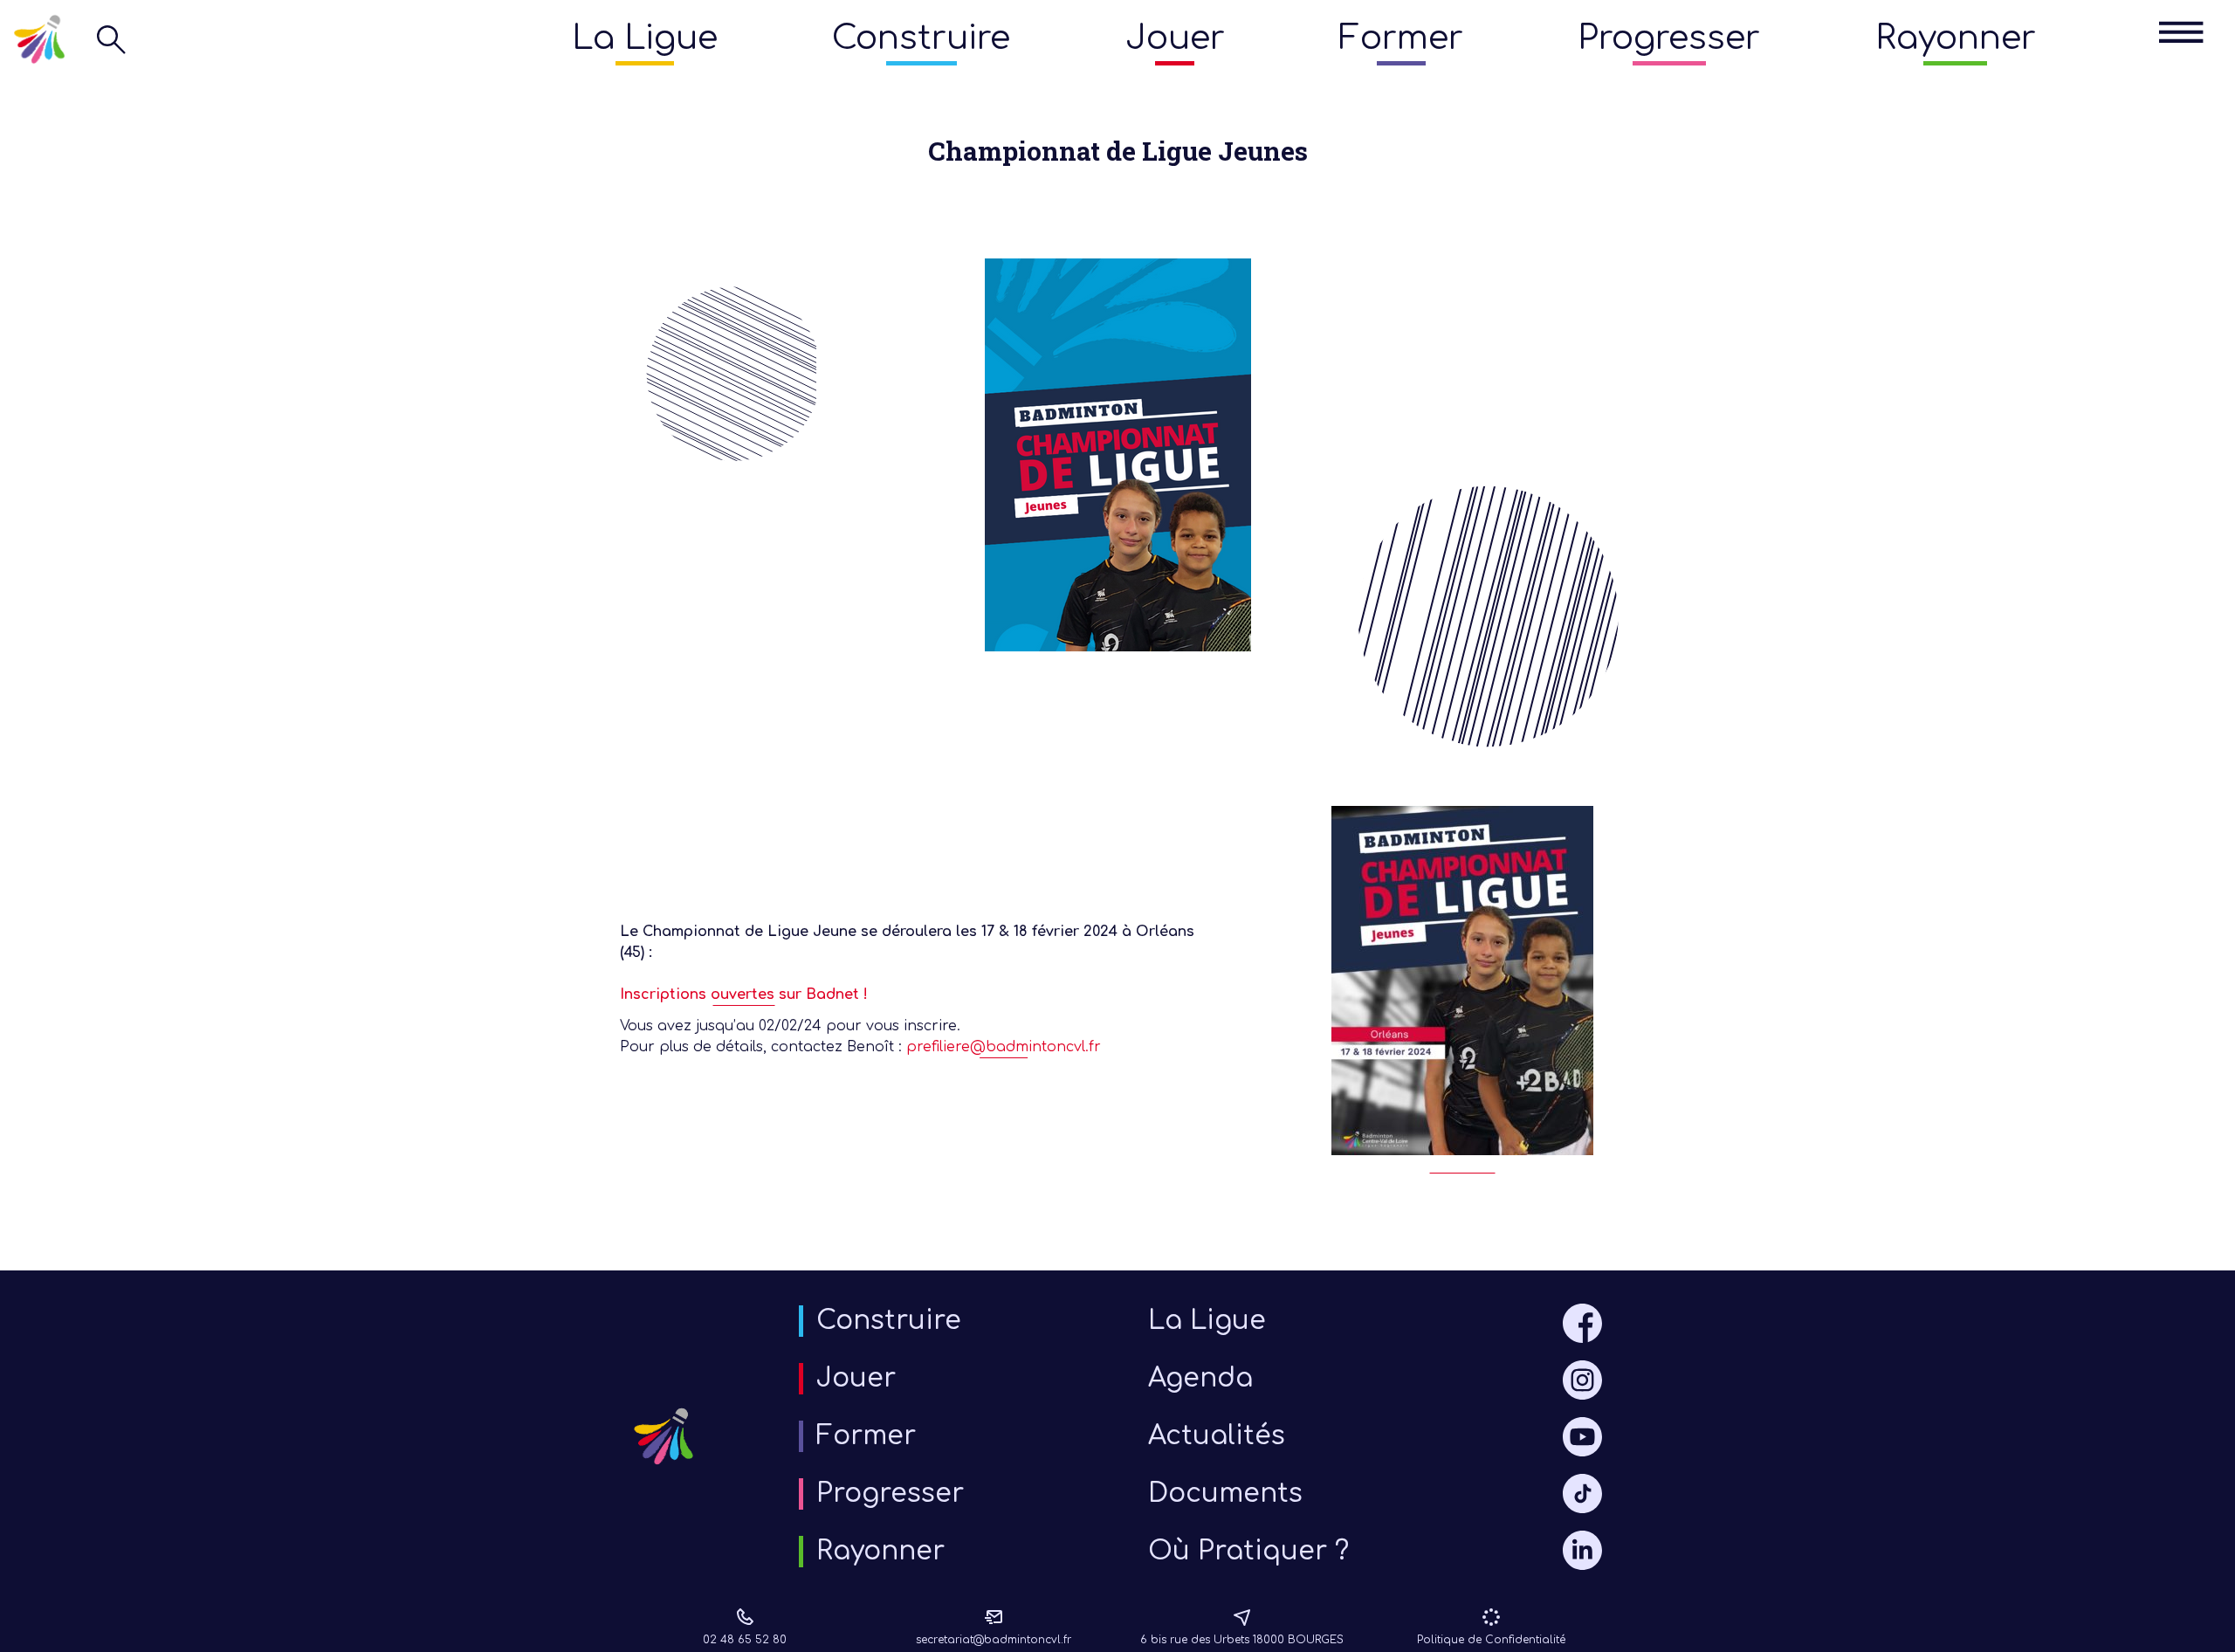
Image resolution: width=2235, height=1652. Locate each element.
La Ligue (645, 38)
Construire (921, 38)
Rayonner (1956, 38)
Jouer (1175, 38)
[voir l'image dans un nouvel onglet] (1462, 989)
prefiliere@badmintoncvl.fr (1004, 1047)
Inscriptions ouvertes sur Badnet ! (744, 995)
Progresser (1669, 38)
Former (1401, 38)
